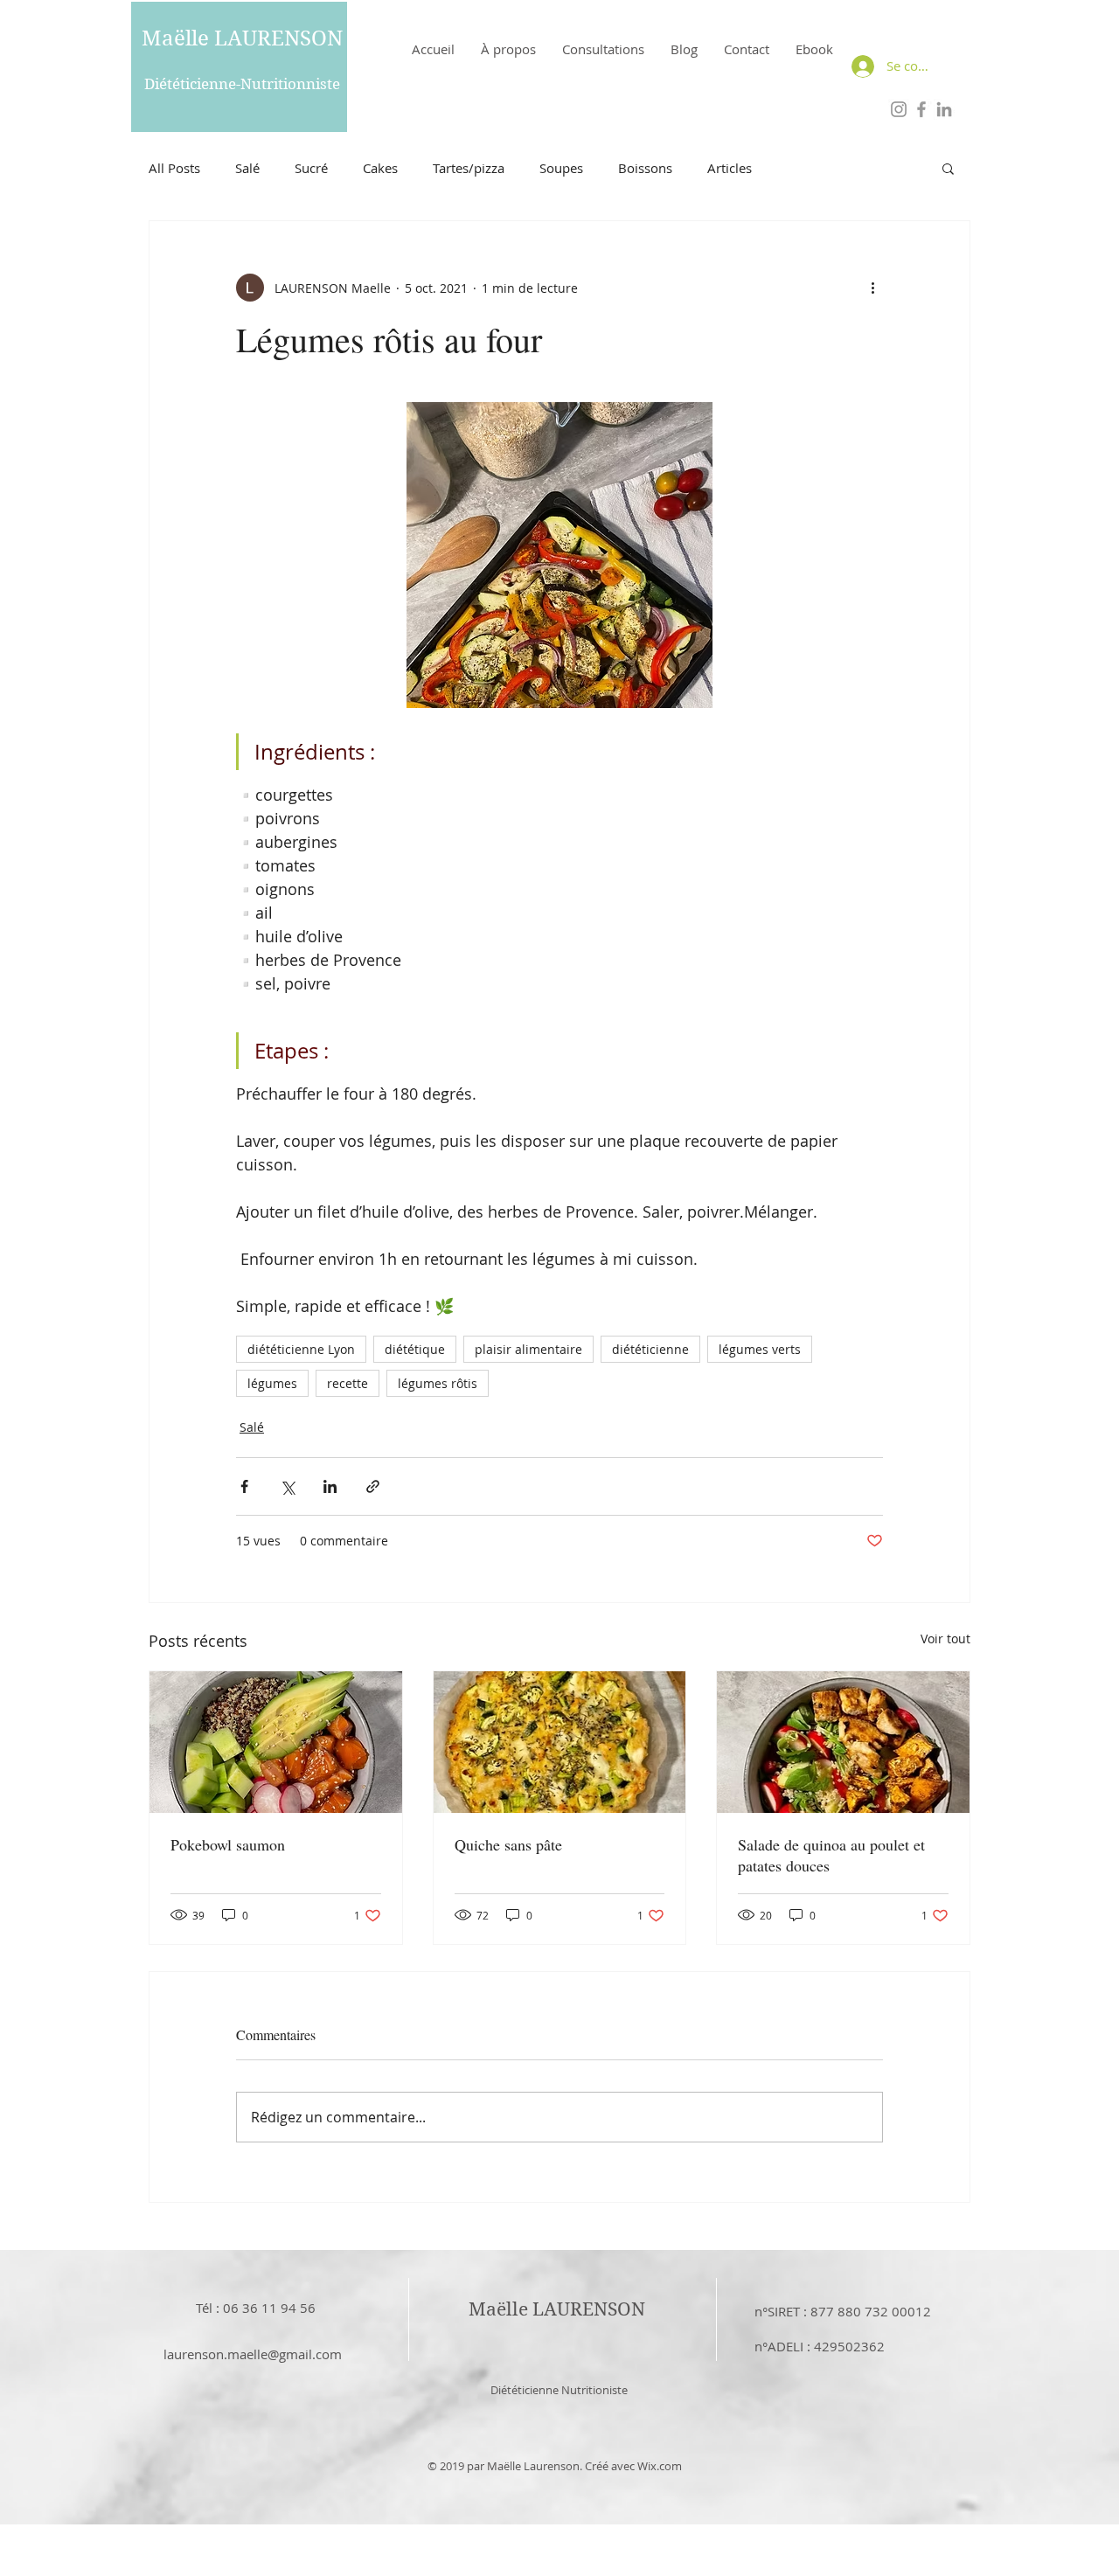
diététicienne (650, 1349)
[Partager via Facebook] (244, 1486)
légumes (272, 1383)
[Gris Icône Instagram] (899, 109)
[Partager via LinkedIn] (330, 1486)
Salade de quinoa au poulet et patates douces (831, 1855)
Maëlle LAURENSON (242, 38)
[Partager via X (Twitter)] (287, 1486)
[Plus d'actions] (872, 288)
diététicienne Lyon (301, 1349)
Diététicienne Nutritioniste (559, 2390)
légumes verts (760, 1349)
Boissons (645, 168)
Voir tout (945, 1639)
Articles (730, 168)
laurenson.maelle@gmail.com (253, 2354)
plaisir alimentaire (528, 1349)
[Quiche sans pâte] (560, 1742)
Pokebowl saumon (228, 1844)
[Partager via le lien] (373, 1486)
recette (348, 1383)
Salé (247, 168)
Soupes (561, 168)
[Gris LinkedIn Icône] (944, 109)
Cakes (380, 168)
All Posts (174, 168)
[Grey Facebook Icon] (921, 109)
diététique (415, 1349)
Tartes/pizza (469, 168)
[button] (948, 168)
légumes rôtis (438, 1383)
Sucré (311, 168)
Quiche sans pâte (508, 1844)
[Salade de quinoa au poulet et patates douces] (843, 1742)
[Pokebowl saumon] (276, 1742)
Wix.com (660, 2466)
